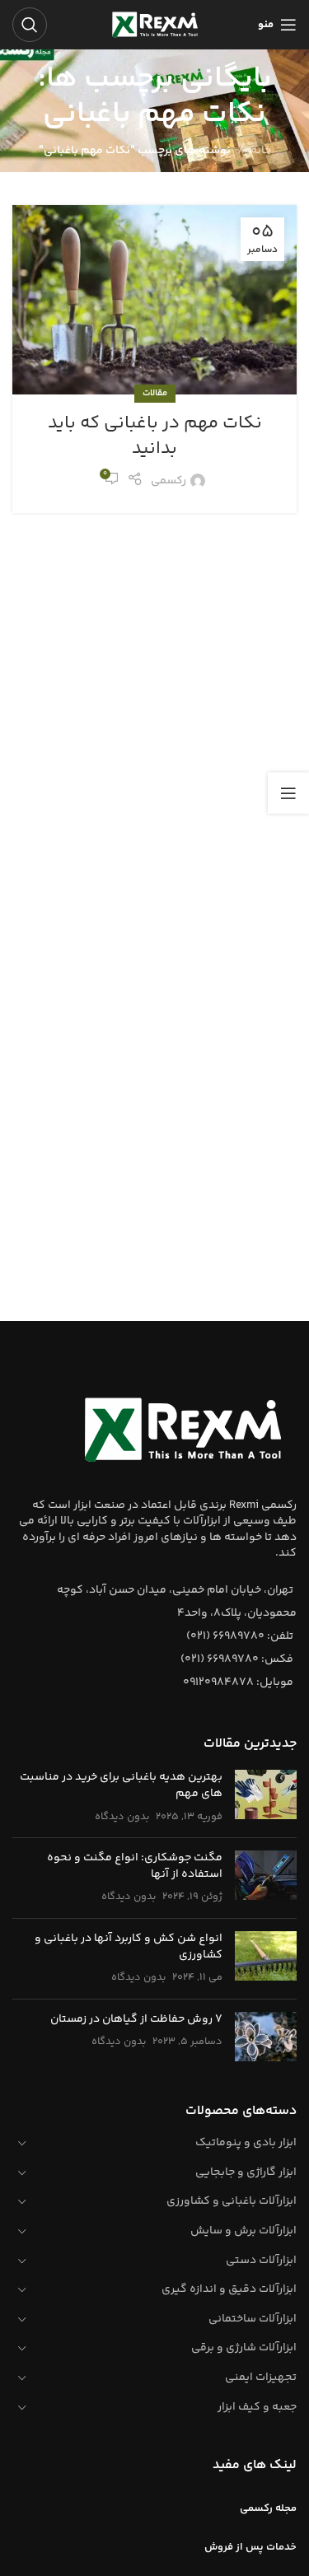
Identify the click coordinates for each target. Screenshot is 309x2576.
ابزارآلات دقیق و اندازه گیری (229, 2289)
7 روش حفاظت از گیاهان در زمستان (136, 2019)
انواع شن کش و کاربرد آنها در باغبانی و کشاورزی (129, 1947)
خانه (261, 151)
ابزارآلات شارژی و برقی (244, 2348)
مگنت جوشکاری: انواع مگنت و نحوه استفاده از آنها (135, 1866)
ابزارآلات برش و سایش (243, 2231)
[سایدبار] (288, 793)
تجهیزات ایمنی (261, 2378)
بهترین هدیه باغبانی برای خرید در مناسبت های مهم (121, 1785)
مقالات (155, 393)
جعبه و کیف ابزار (257, 2407)
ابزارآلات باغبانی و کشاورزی (232, 2201)
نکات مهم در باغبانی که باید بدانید (155, 436)
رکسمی (169, 481)
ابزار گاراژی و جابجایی (246, 2172)
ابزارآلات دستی (261, 2261)
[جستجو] (30, 25)
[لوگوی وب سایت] (155, 25)
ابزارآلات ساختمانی (253, 2319)
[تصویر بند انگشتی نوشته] (266, 1797)
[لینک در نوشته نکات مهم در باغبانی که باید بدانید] (154, 300)
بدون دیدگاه (122, 1817)
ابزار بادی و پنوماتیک (246, 2143)
